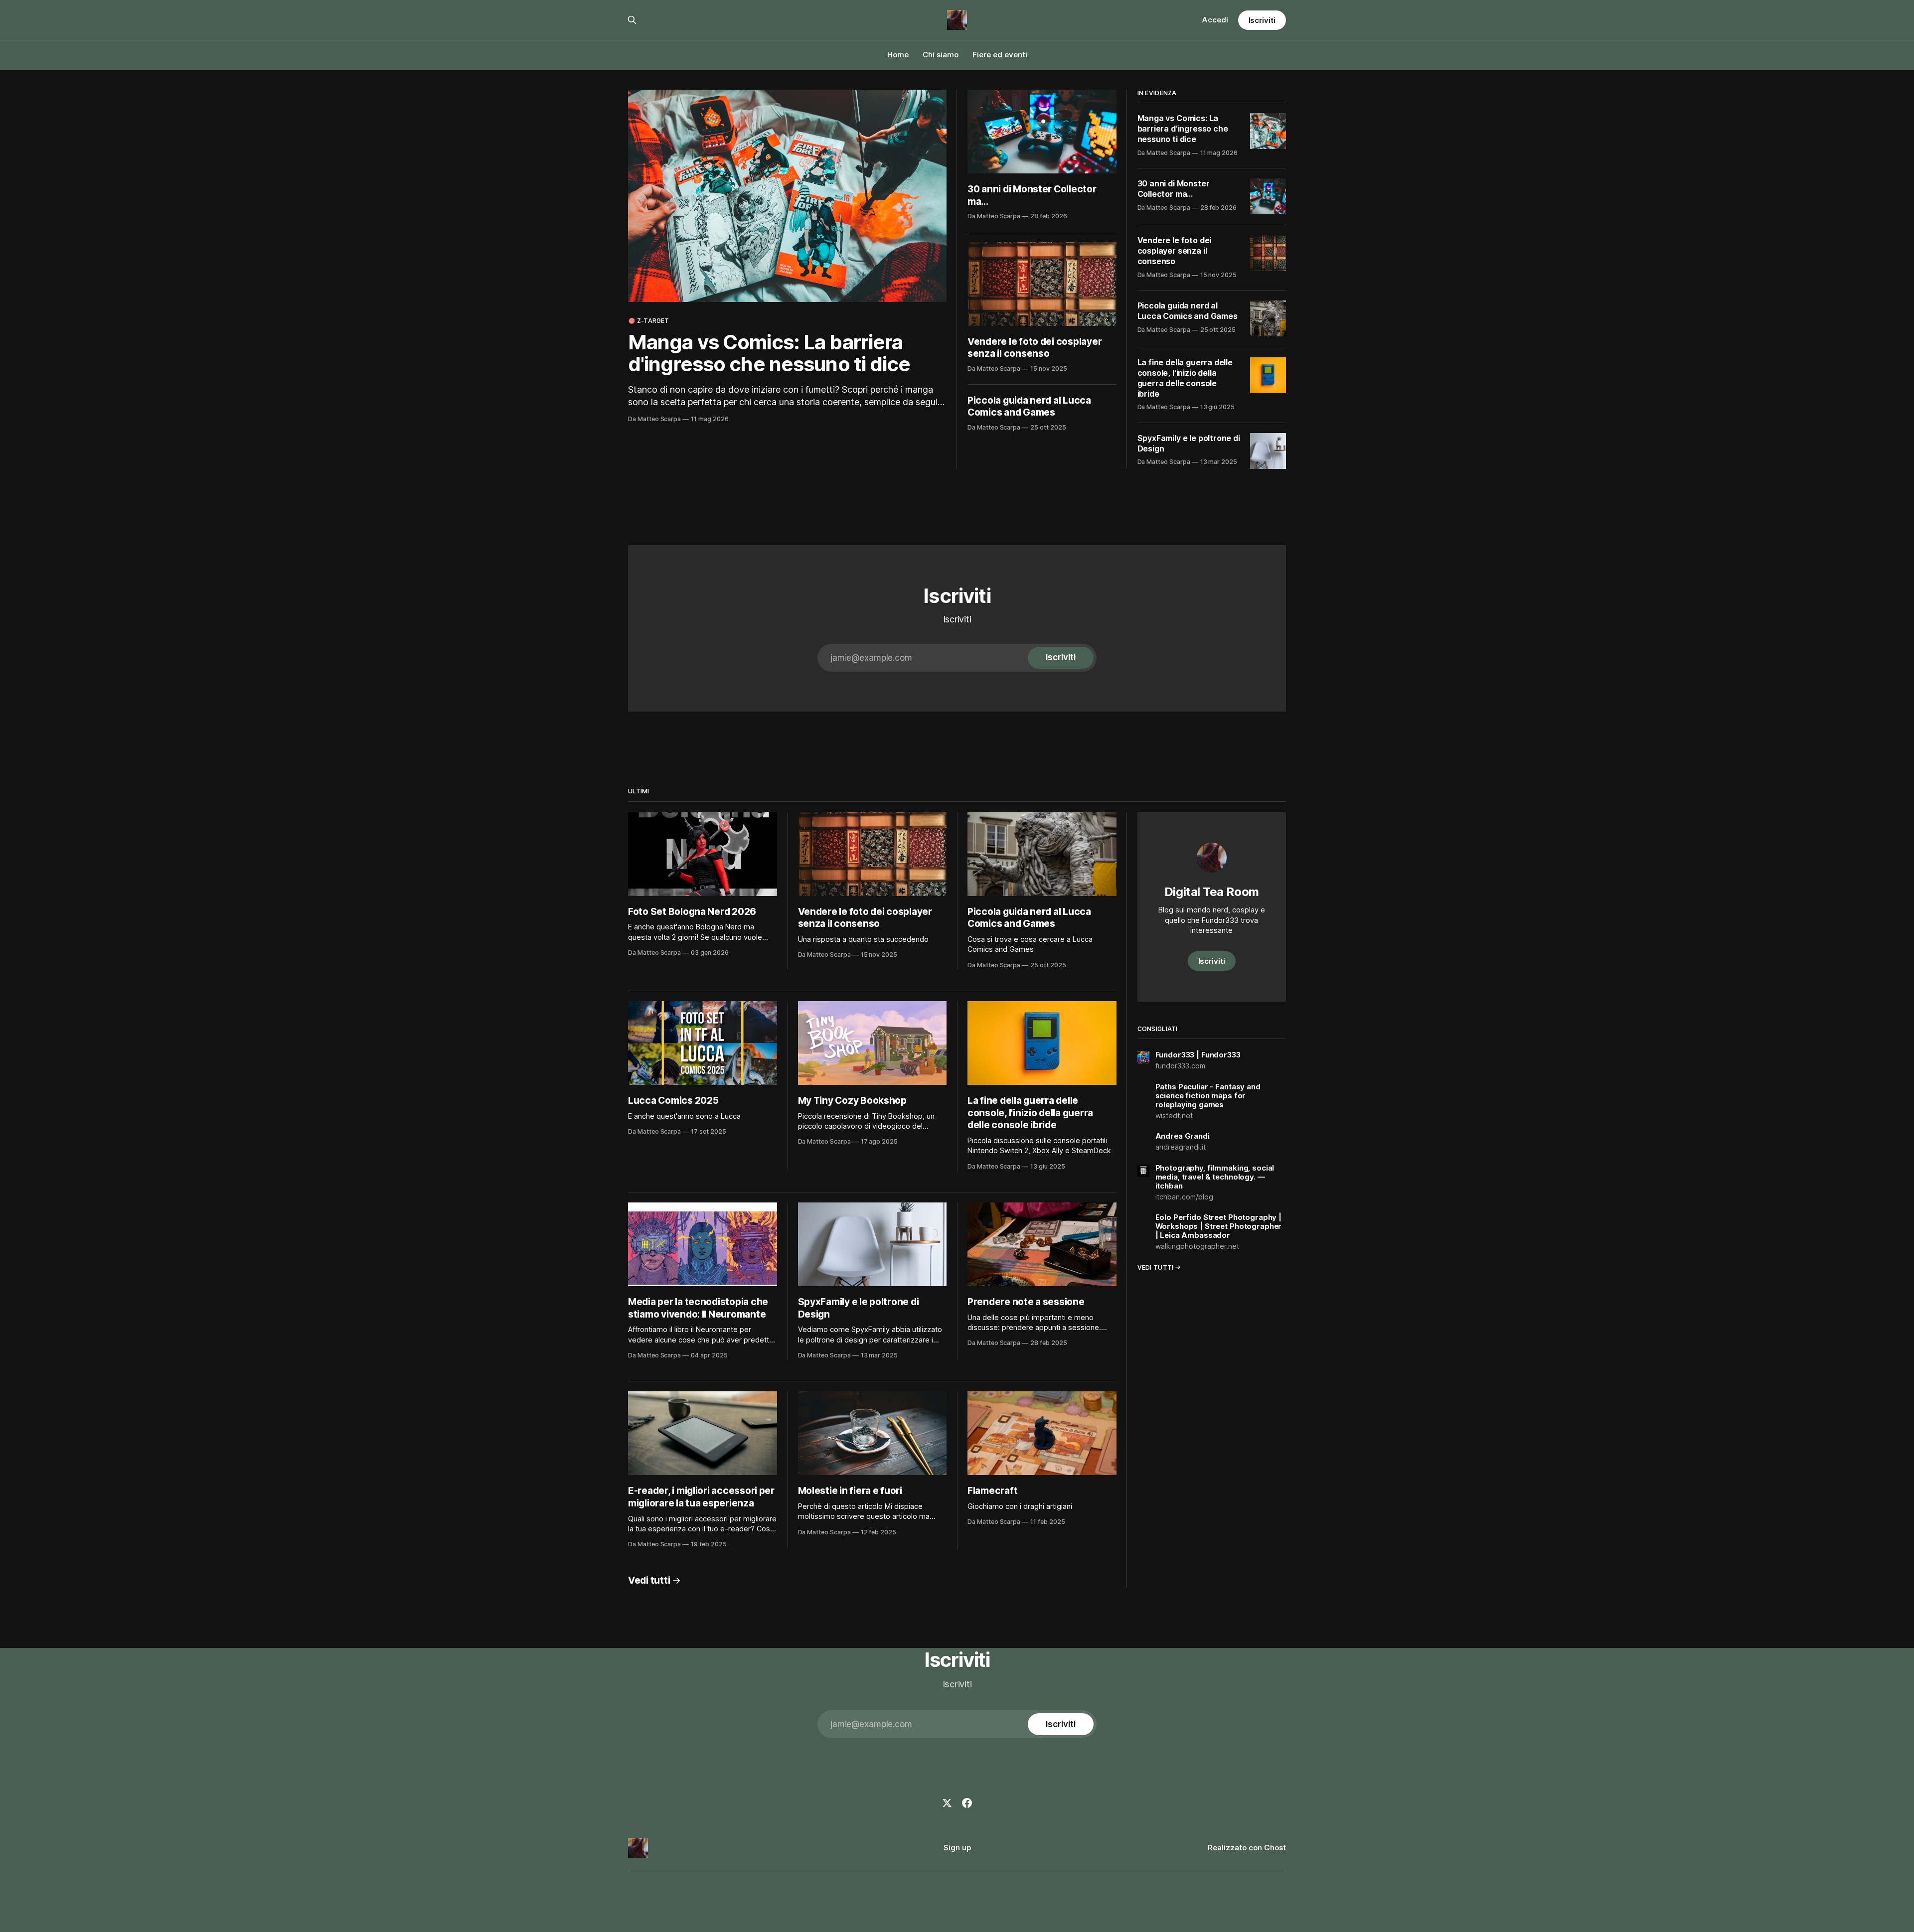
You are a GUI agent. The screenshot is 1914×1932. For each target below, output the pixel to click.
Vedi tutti (649, 1580)
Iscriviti (1262, 20)
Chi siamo (941, 55)
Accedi (1215, 20)
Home (898, 55)
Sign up (957, 1848)
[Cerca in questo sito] (632, 20)
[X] (947, 1803)
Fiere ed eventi (1000, 55)
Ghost (1275, 1848)
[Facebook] (967, 1803)
